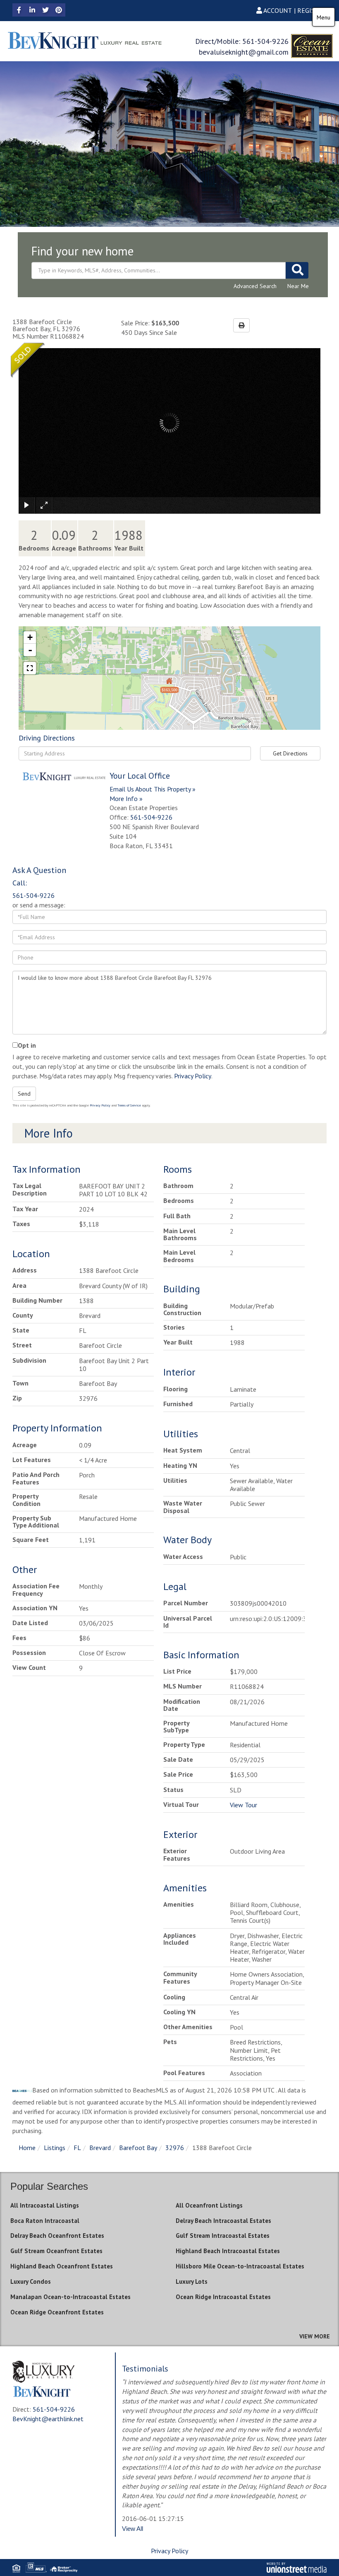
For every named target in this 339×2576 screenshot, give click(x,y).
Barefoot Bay (138, 2148)
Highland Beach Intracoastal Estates (228, 2251)
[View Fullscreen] (30, 668)
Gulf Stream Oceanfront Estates (56, 2251)
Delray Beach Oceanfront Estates (57, 2236)
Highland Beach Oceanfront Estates (62, 2266)
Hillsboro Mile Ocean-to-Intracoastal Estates (240, 2266)
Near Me (298, 286)
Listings (55, 2148)
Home (27, 2148)
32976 (175, 2148)
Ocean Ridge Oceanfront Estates (57, 2312)
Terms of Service (129, 1105)
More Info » (126, 799)
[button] (297, 270)
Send (24, 1094)
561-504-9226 (265, 41)
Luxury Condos (31, 2281)
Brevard (100, 2148)
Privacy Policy (193, 1076)
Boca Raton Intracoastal (45, 2221)
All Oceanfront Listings (209, 2205)
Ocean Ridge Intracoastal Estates (223, 2297)
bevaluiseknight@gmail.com (244, 52)
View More (315, 2336)
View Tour (244, 1805)
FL (77, 2148)
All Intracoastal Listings (45, 2205)
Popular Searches (49, 2186)
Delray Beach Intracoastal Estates (223, 2221)
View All (132, 2529)
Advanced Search (255, 286)
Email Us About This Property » (153, 789)
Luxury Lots (192, 2281)
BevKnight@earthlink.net (48, 2419)
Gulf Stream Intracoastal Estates (223, 2236)
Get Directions (290, 753)
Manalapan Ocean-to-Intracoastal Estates (70, 2297)
